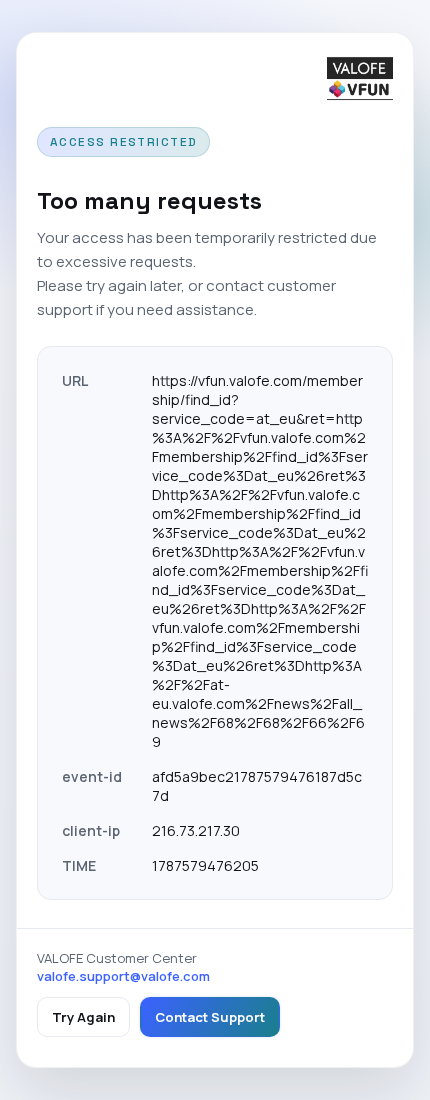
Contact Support (210, 1017)
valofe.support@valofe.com (123, 976)
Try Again (83, 1017)
